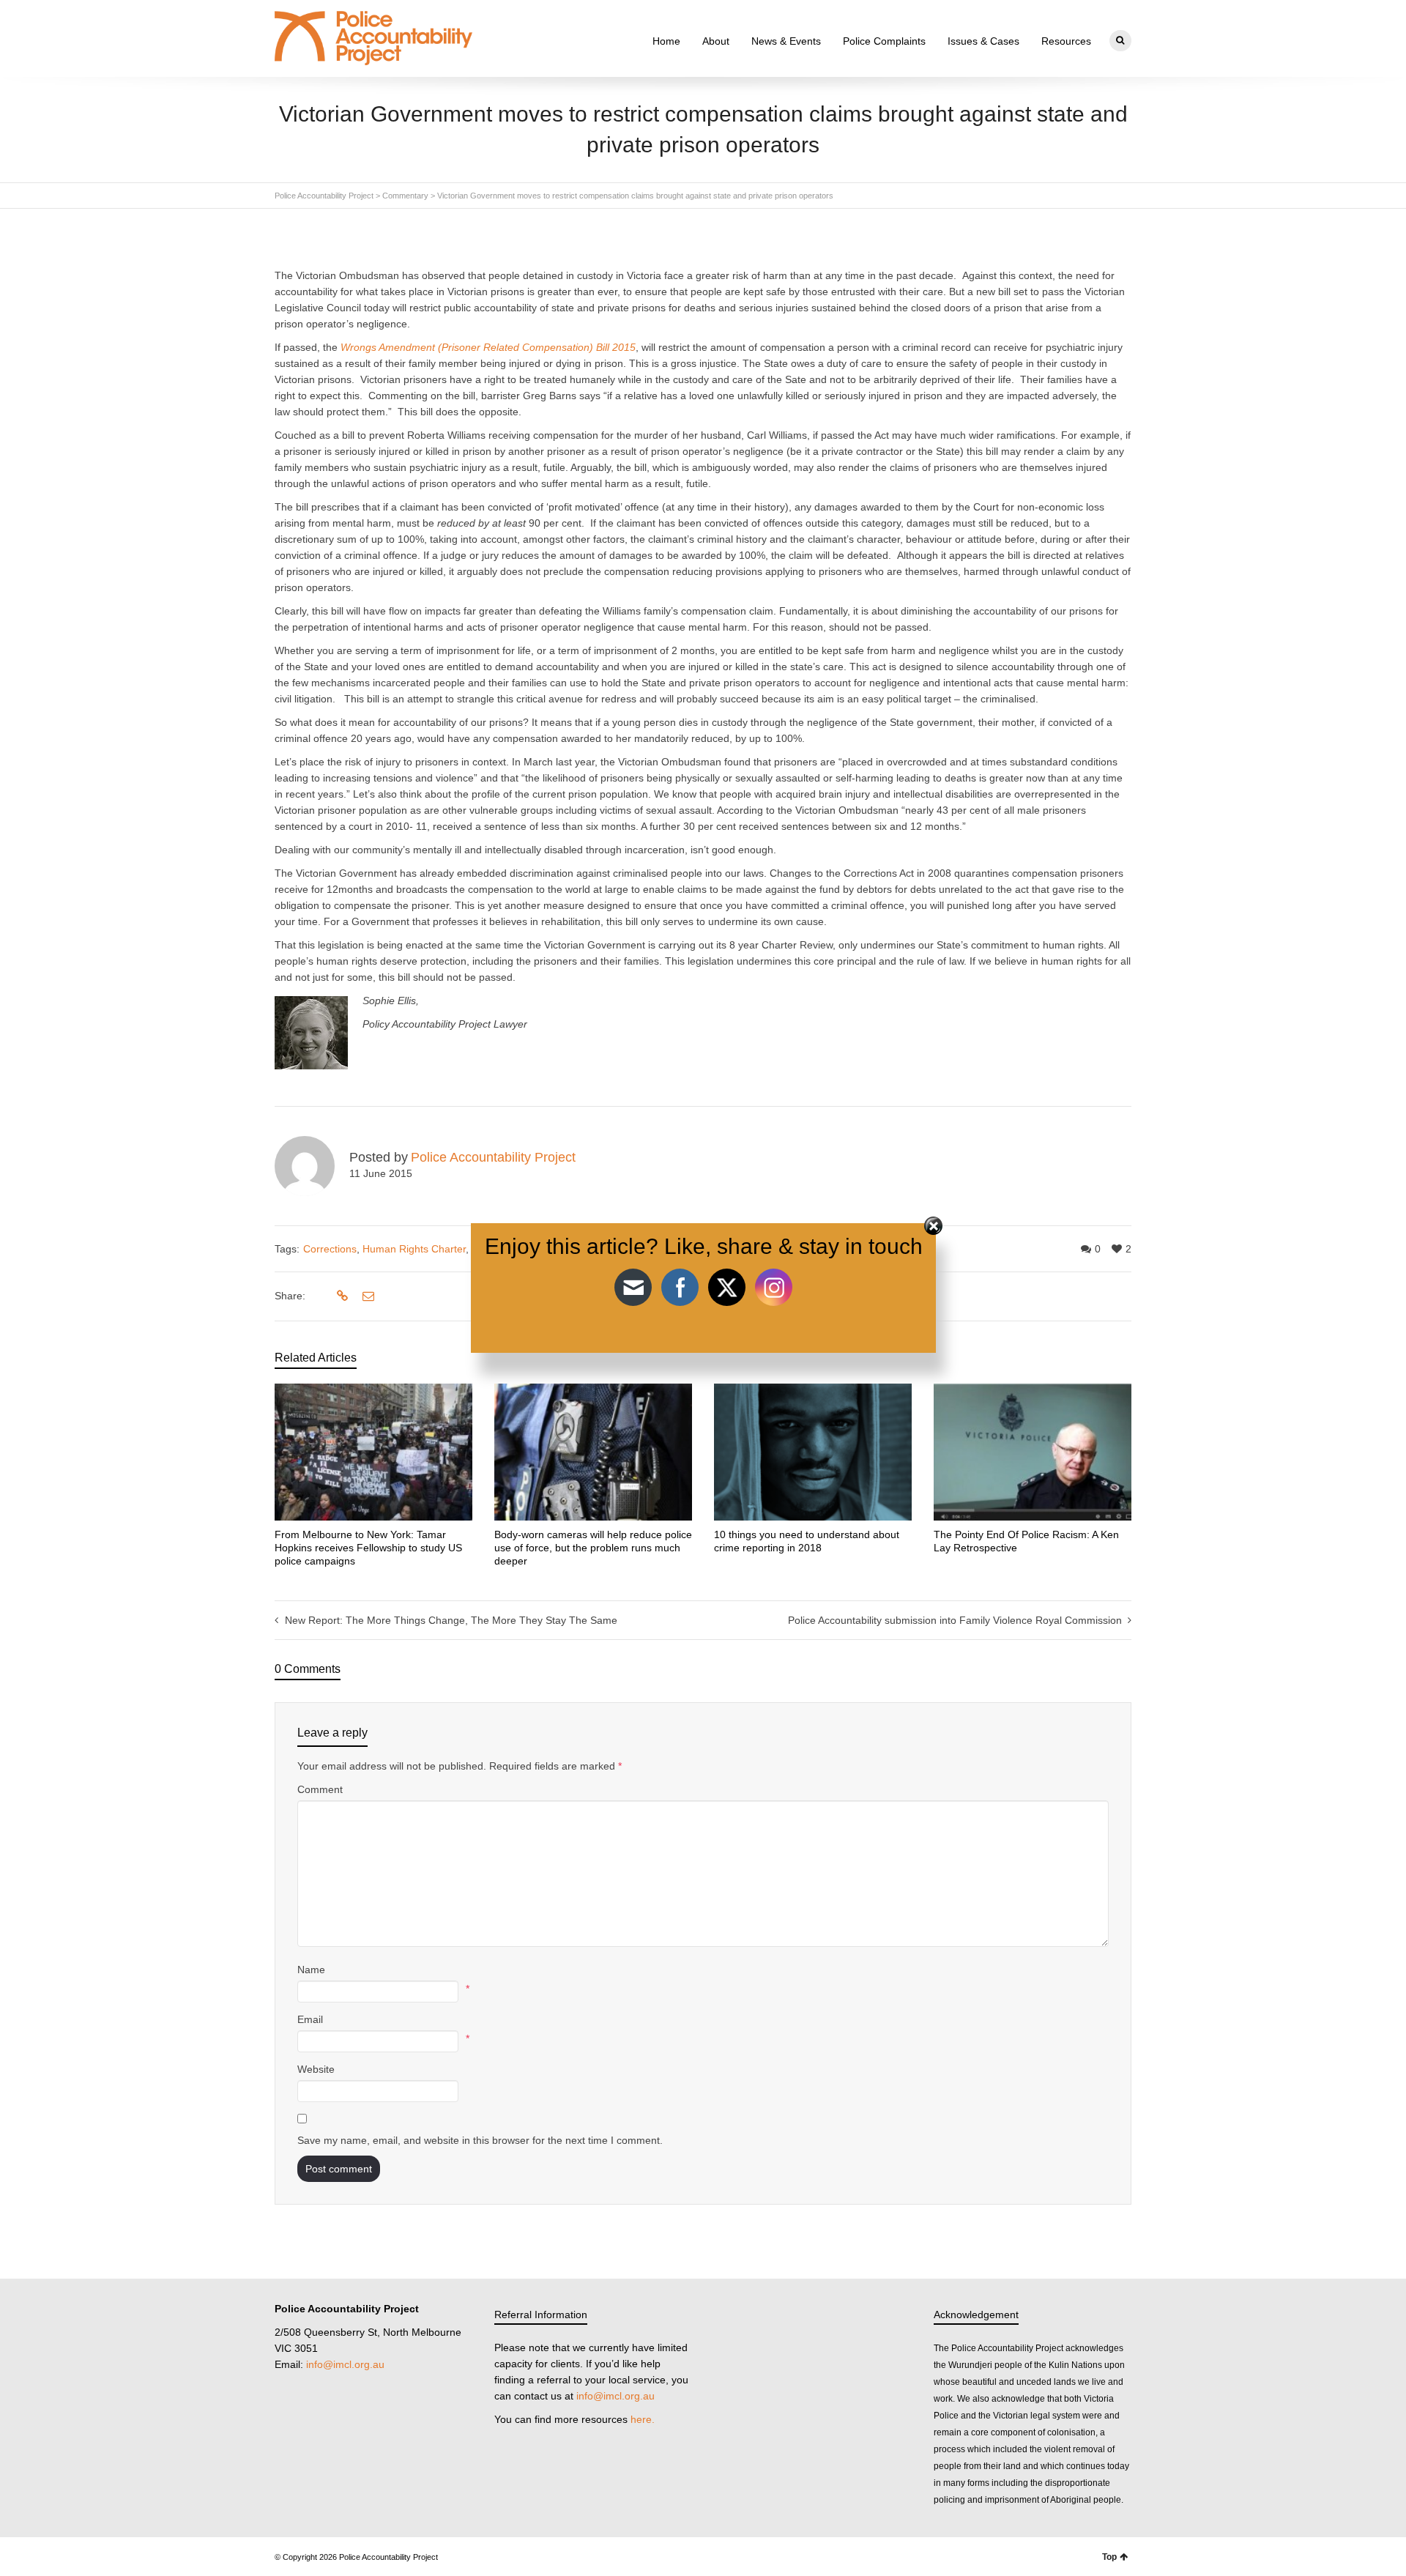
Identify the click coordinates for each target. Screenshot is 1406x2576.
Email (310, 2019)
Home (666, 41)
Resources (1066, 41)
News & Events (786, 41)
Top (1109, 2557)
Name (311, 1970)
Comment (320, 1789)
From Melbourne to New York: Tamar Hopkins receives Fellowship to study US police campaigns (368, 1548)
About (716, 41)
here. (643, 2419)
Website (316, 2069)
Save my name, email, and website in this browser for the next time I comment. (480, 2140)
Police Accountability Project (493, 1157)
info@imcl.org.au (345, 2364)
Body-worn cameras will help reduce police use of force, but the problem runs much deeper (593, 1548)
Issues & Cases (983, 41)
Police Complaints (884, 41)
